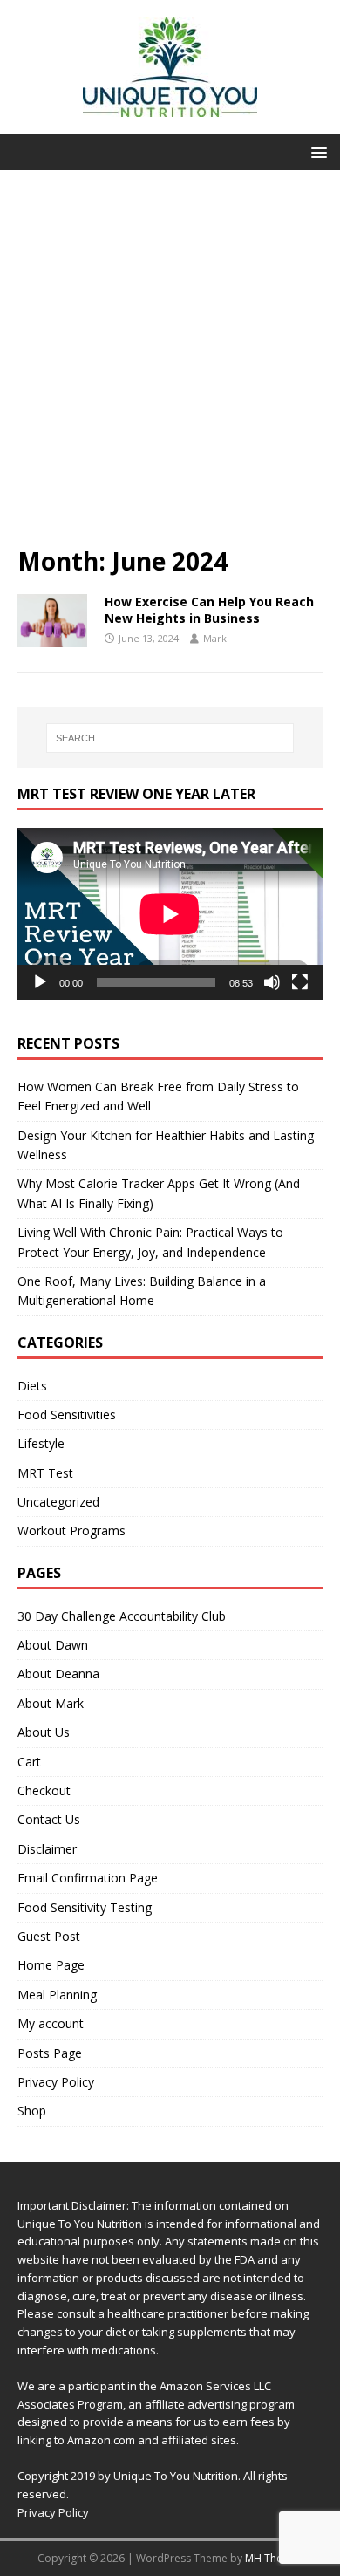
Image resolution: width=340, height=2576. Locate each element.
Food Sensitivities (67, 1414)
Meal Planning (57, 1995)
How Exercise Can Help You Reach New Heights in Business (209, 609)
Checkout (44, 1790)
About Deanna (58, 1674)
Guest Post (49, 1936)
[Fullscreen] (300, 982)
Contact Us (49, 1819)
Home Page (51, 1965)
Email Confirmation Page (88, 1878)
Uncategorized (58, 1502)
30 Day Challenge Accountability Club (122, 1616)
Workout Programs (71, 1531)
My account (51, 2023)
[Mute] (272, 982)
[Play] (40, 982)
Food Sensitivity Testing (85, 1907)
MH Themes (274, 2558)
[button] (316, 151)
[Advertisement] (170, 366)
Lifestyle (41, 1443)
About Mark (51, 1703)
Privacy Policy (56, 2082)
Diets (32, 1386)
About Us (44, 1732)
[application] (170, 914)
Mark (215, 638)
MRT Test (45, 1473)
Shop (32, 2111)
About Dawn (53, 1645)
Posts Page (50, 2053)
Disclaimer (47, 1849)
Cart (29, 1762)
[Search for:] (170, 738)
